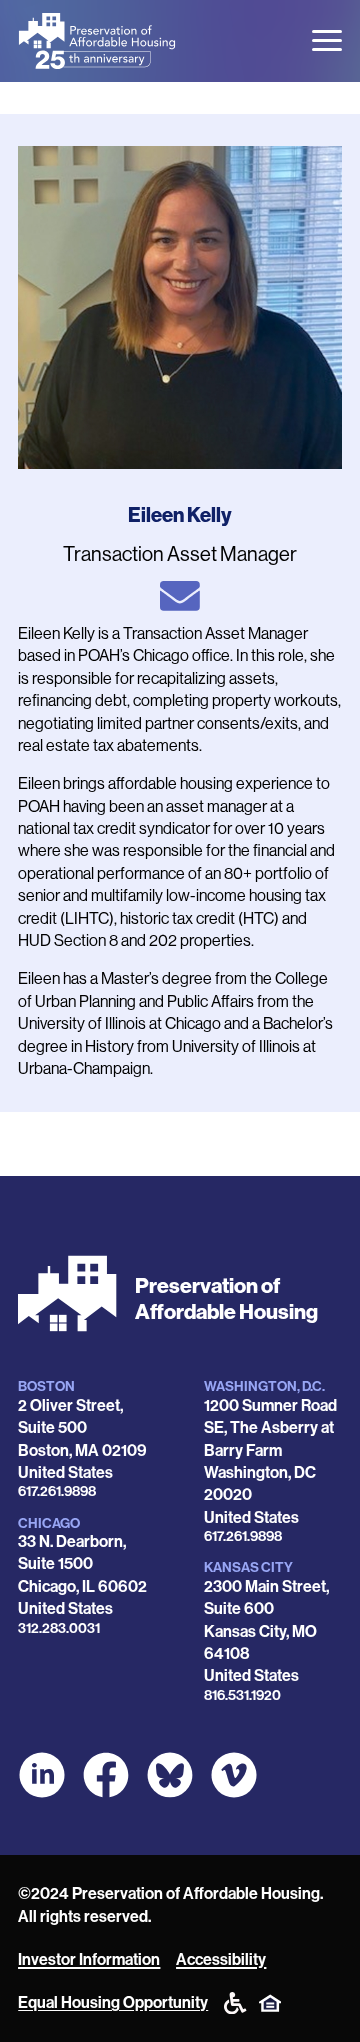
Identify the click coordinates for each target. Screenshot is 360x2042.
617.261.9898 (57, 1491)
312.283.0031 (59, 1628)
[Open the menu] (327, 40)
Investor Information (89, 1959)
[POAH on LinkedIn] (42, 1775)
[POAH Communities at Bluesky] (170, 1775)
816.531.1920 (242, 1695)
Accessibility (221, 1959)
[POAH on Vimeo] (234, 1775)
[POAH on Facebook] (106, 1775)
